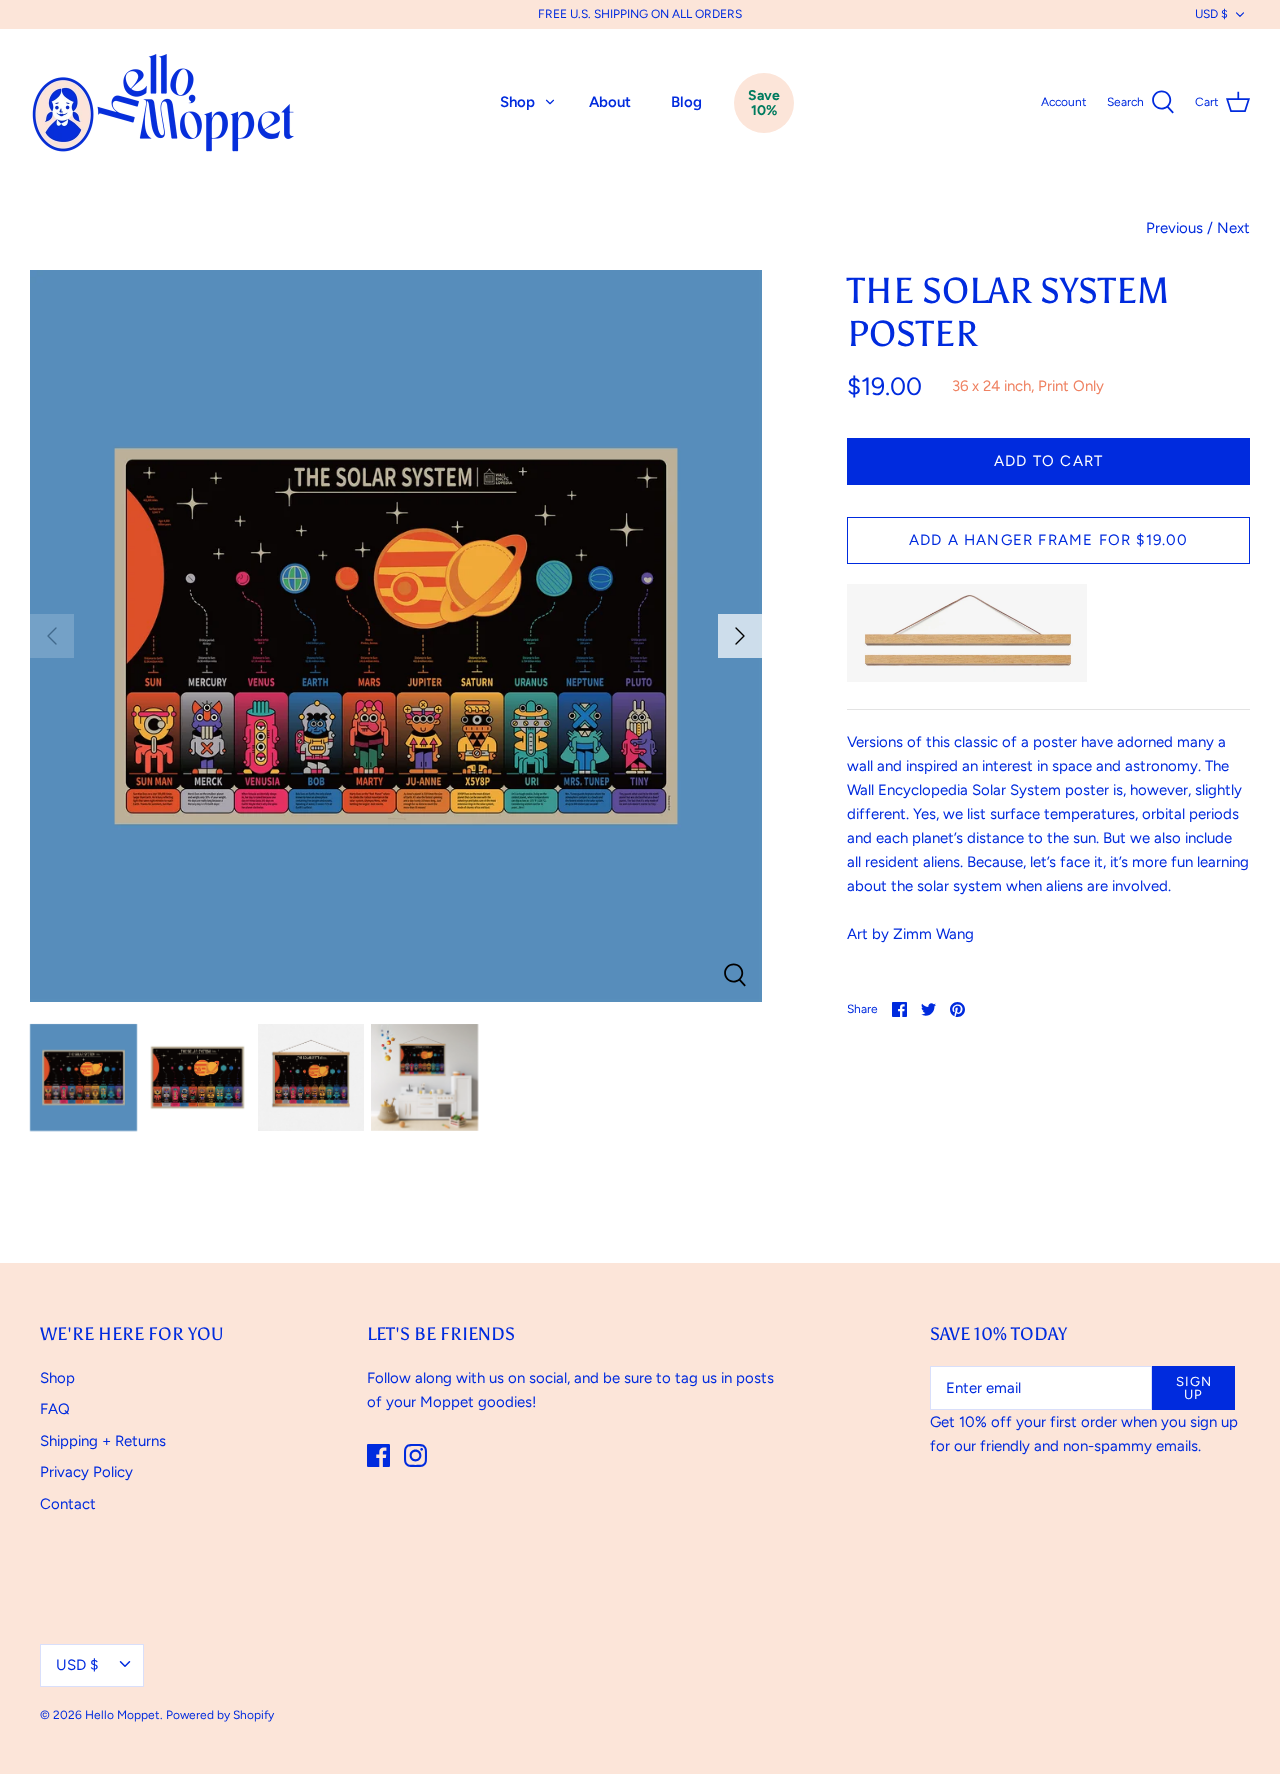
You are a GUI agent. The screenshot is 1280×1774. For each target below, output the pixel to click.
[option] (396, 636)
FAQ (55, 1409)
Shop (517, 102)
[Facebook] (378, 1455)
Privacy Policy (86, 1472)
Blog (686, 102)
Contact (68, 1504)
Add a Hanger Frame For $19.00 (1049, 540)
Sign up (1194, 1388)
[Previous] (52, 636)
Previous (1174, 228)
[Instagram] (415, 1455)
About (610, 102)
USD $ (1211, 14)
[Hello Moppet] (165, 102)
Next (1233, 228)
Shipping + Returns (103, 1441)
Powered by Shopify (220, 1715)
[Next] (740, 636)
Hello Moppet (122, 1715)
